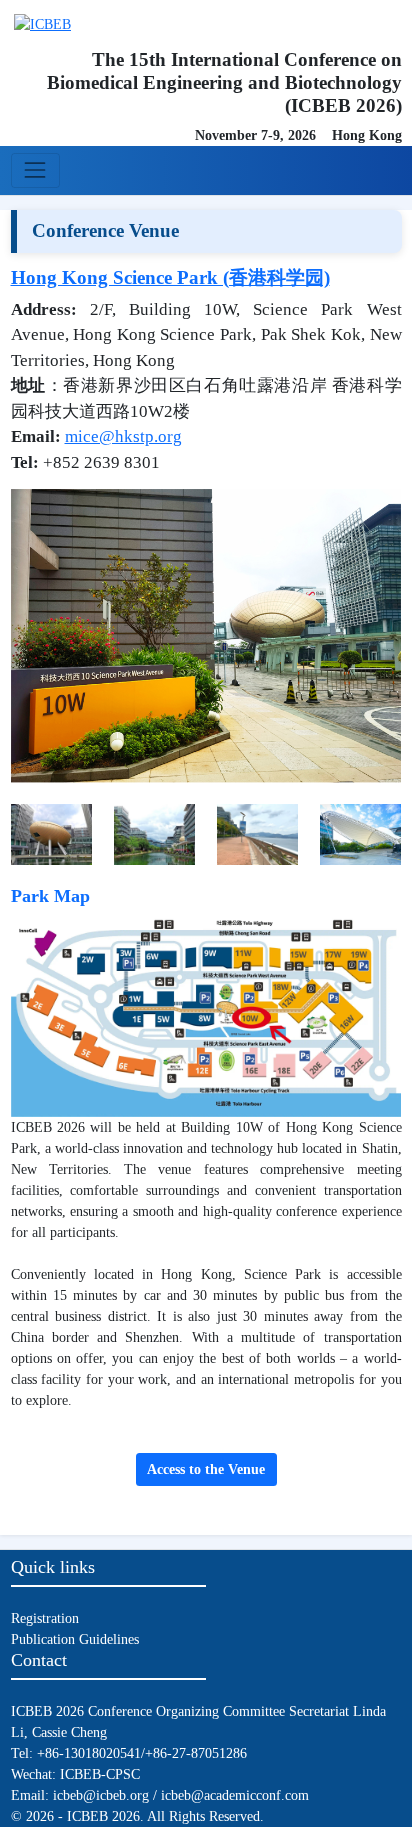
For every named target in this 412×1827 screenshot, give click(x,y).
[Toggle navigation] (35, 170)
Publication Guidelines (75, 1639)
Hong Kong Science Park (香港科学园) (170, 277)
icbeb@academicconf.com (235, 1795)
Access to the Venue (206, 1469)
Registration (45, 1618)
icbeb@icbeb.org (101, 1795)
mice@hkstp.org (123, 436)
